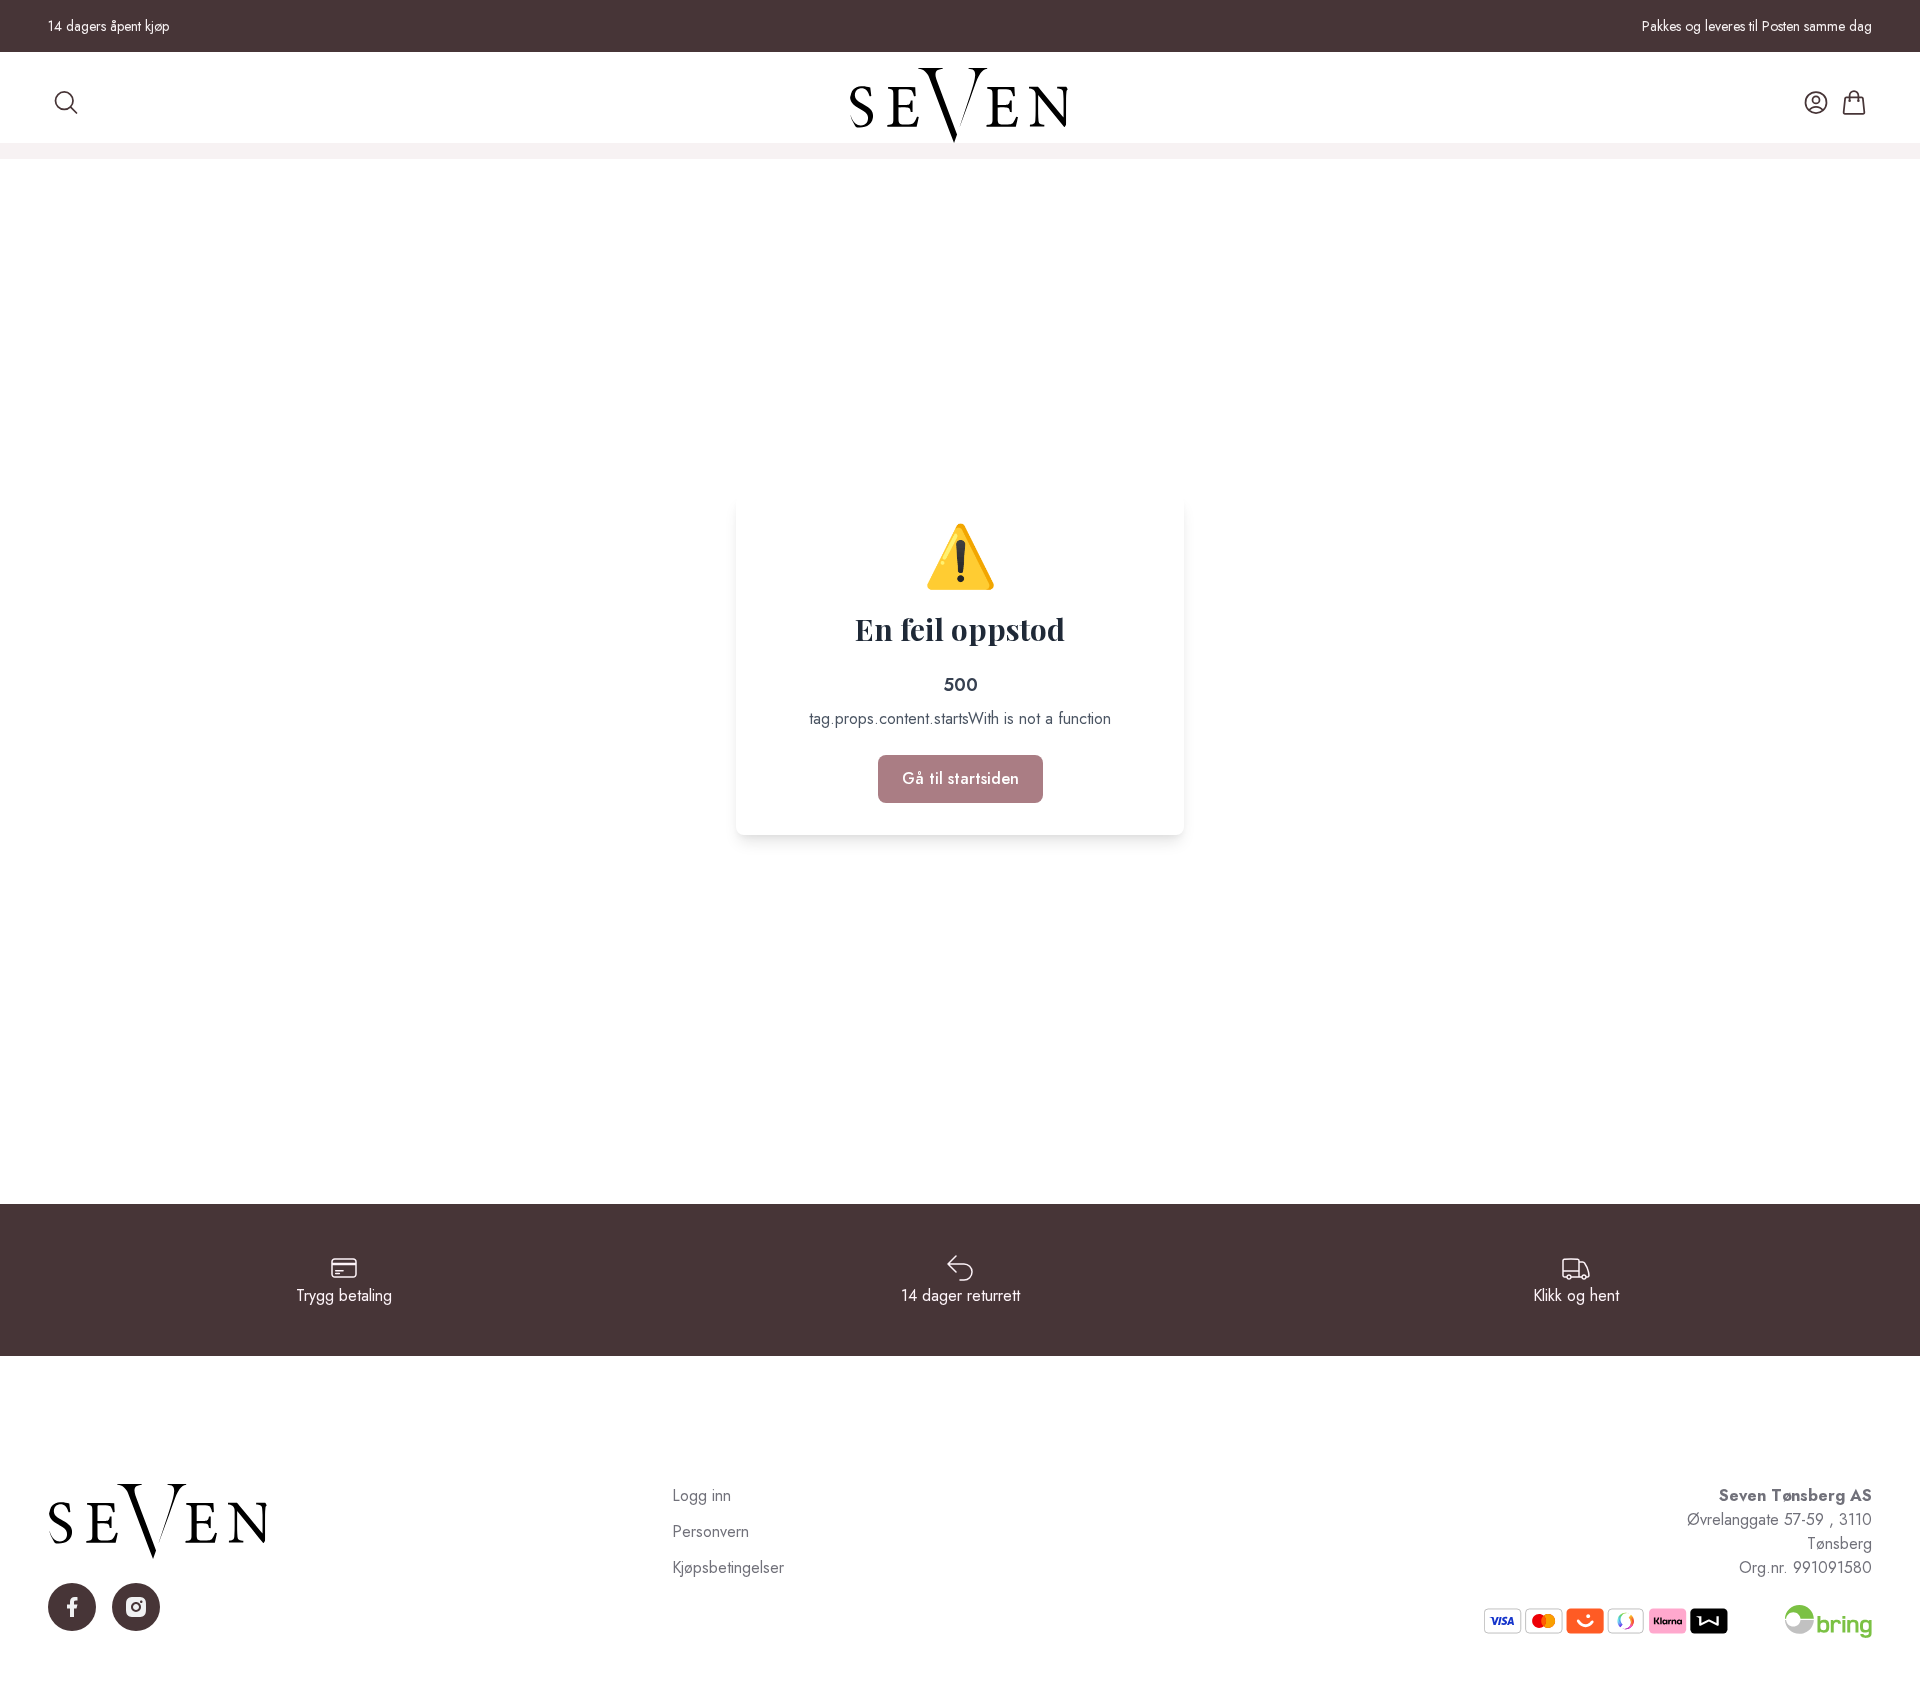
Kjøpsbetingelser (728, 1567)
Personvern (710, 1531)
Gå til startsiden (960, 778)
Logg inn (701, 1495)
